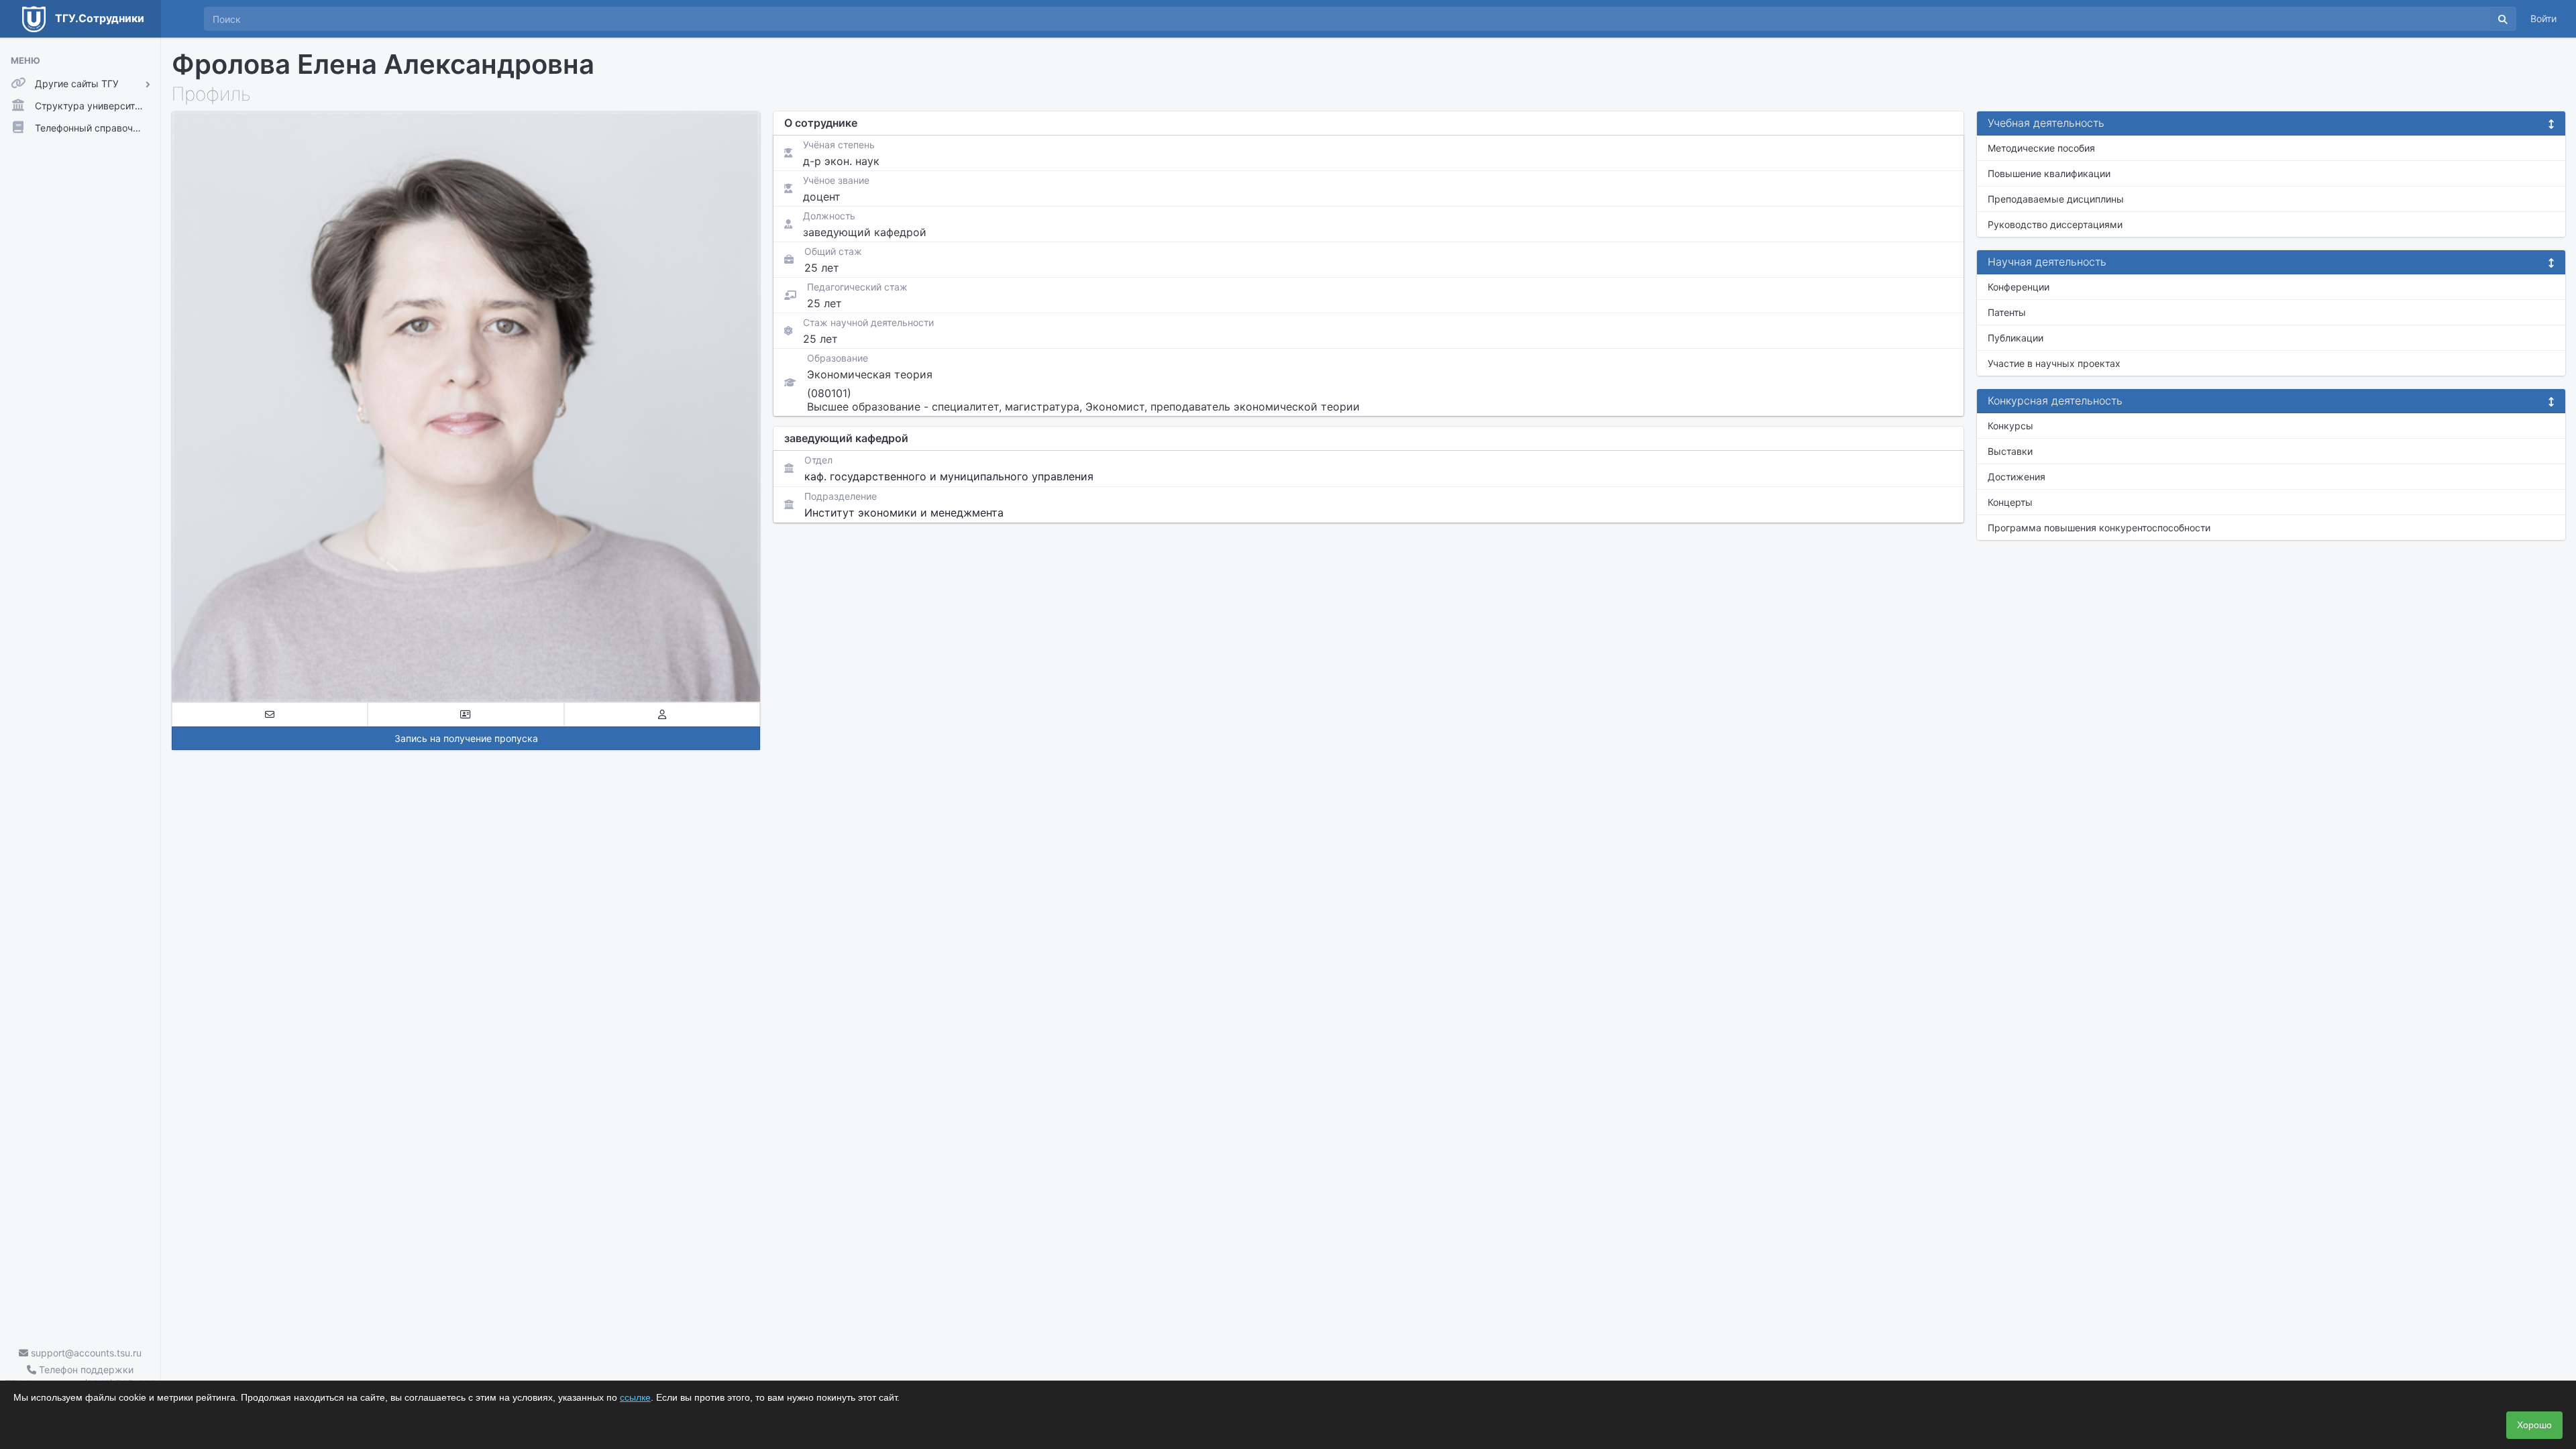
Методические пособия (2041, 148)
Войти (2543, 18)
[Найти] (2503, 19)
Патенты (2007, 312)
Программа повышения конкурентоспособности (2099, 528)
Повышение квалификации (2049, 173)
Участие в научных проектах (2054, 363)
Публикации (2016, 338)
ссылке (635, 1397)
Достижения (2017, 477)
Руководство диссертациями (2055, 224)
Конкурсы (2010, 426)
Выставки (2010, 451)
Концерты (2010, 502)
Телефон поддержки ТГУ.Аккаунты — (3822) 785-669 (80, 1377)
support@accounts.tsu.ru (85, 1353)
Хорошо (2534, 1425)
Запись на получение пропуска (466, 738)
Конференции (2019, 287)
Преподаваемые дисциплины (2056, 199)
